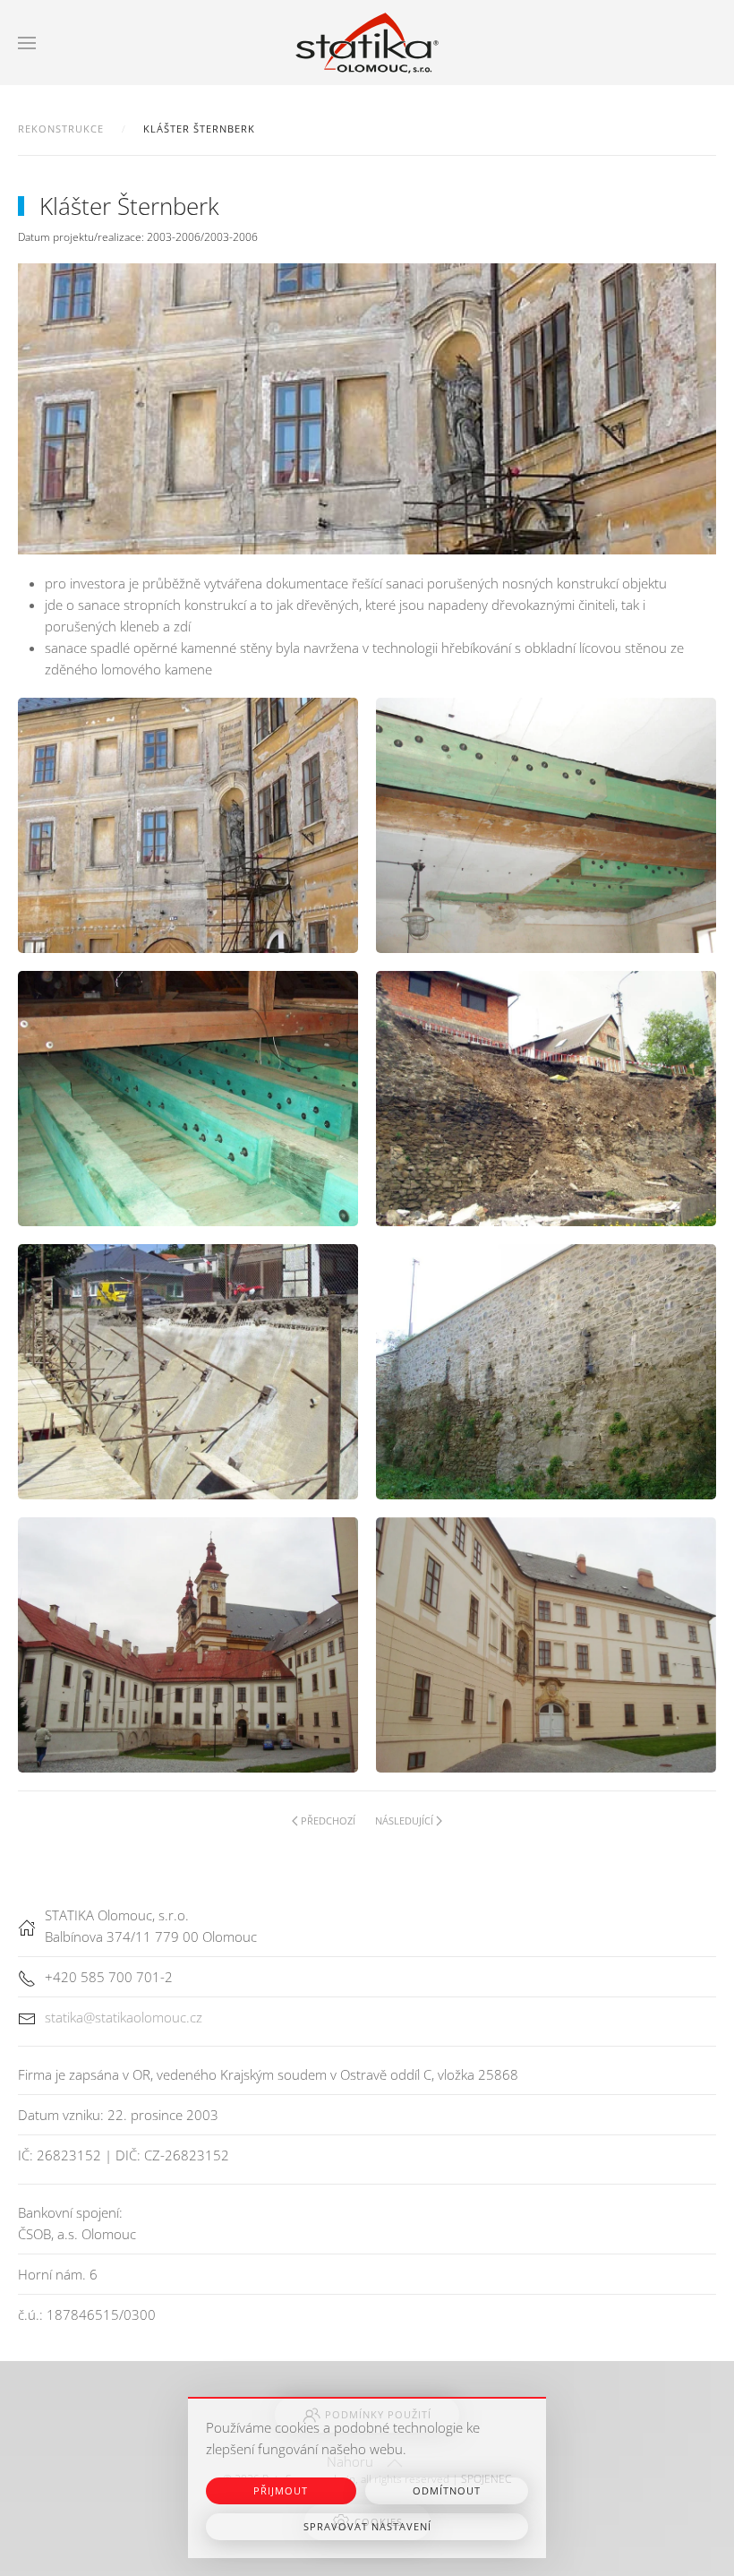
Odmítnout (447, 2490)
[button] (27, 43)
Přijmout (281, 2490)
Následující (404, 1820)
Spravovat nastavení (367, 2526)
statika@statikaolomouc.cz (124, 2017)
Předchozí (328, 1820)
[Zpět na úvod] (367, 43)
